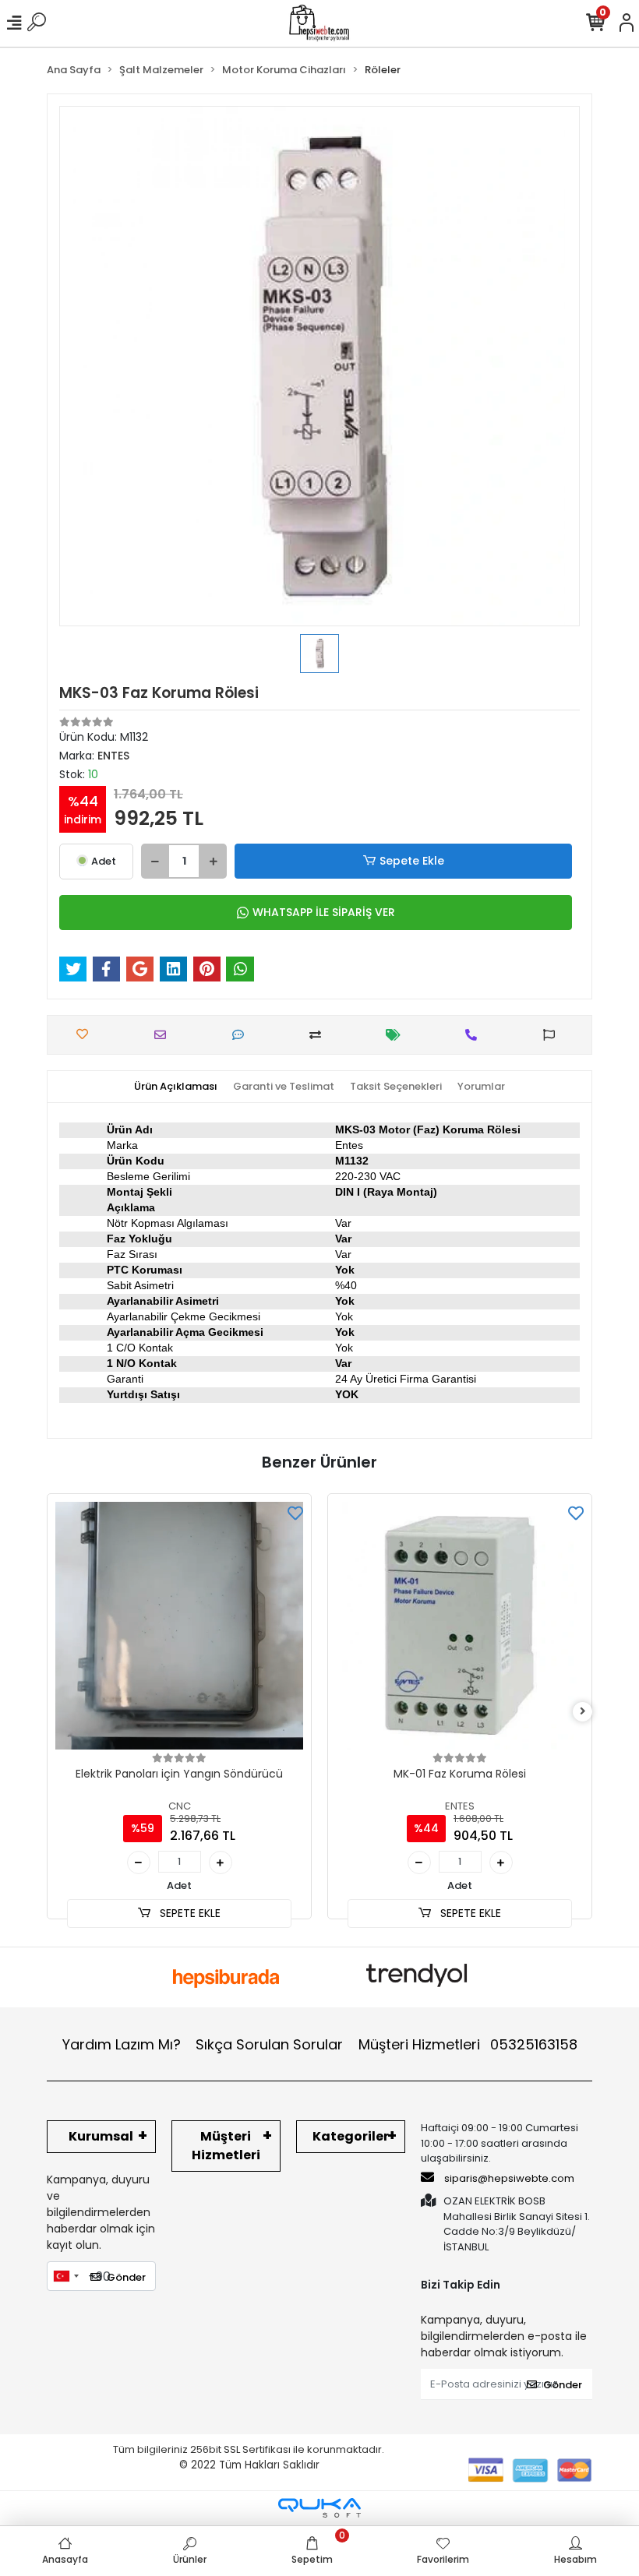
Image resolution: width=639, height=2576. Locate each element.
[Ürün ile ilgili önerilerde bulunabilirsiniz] (553, 1035)
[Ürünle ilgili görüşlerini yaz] (242, 1035)
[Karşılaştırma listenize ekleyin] (319, 1035)
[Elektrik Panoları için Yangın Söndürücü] (179, 1626)
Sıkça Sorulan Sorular (269, 2044)
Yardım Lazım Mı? (122, 2044)
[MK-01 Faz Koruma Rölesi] (460, 1626)
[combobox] (65, 2276)
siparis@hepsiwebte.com (509, 2178)
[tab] (176, 1087)
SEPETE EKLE (189, 1913)
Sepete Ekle (412, 861)
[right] (583, 1712)
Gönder (126, 2277)
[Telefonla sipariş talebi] (475, 1035)
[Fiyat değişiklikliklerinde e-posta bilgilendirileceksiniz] (397, 1035)
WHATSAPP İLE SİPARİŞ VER (324, 912)
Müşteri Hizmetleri (468, 2044)
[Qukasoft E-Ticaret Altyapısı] (319, 2508)
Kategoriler (351, 2136)
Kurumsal (101, 2136)
